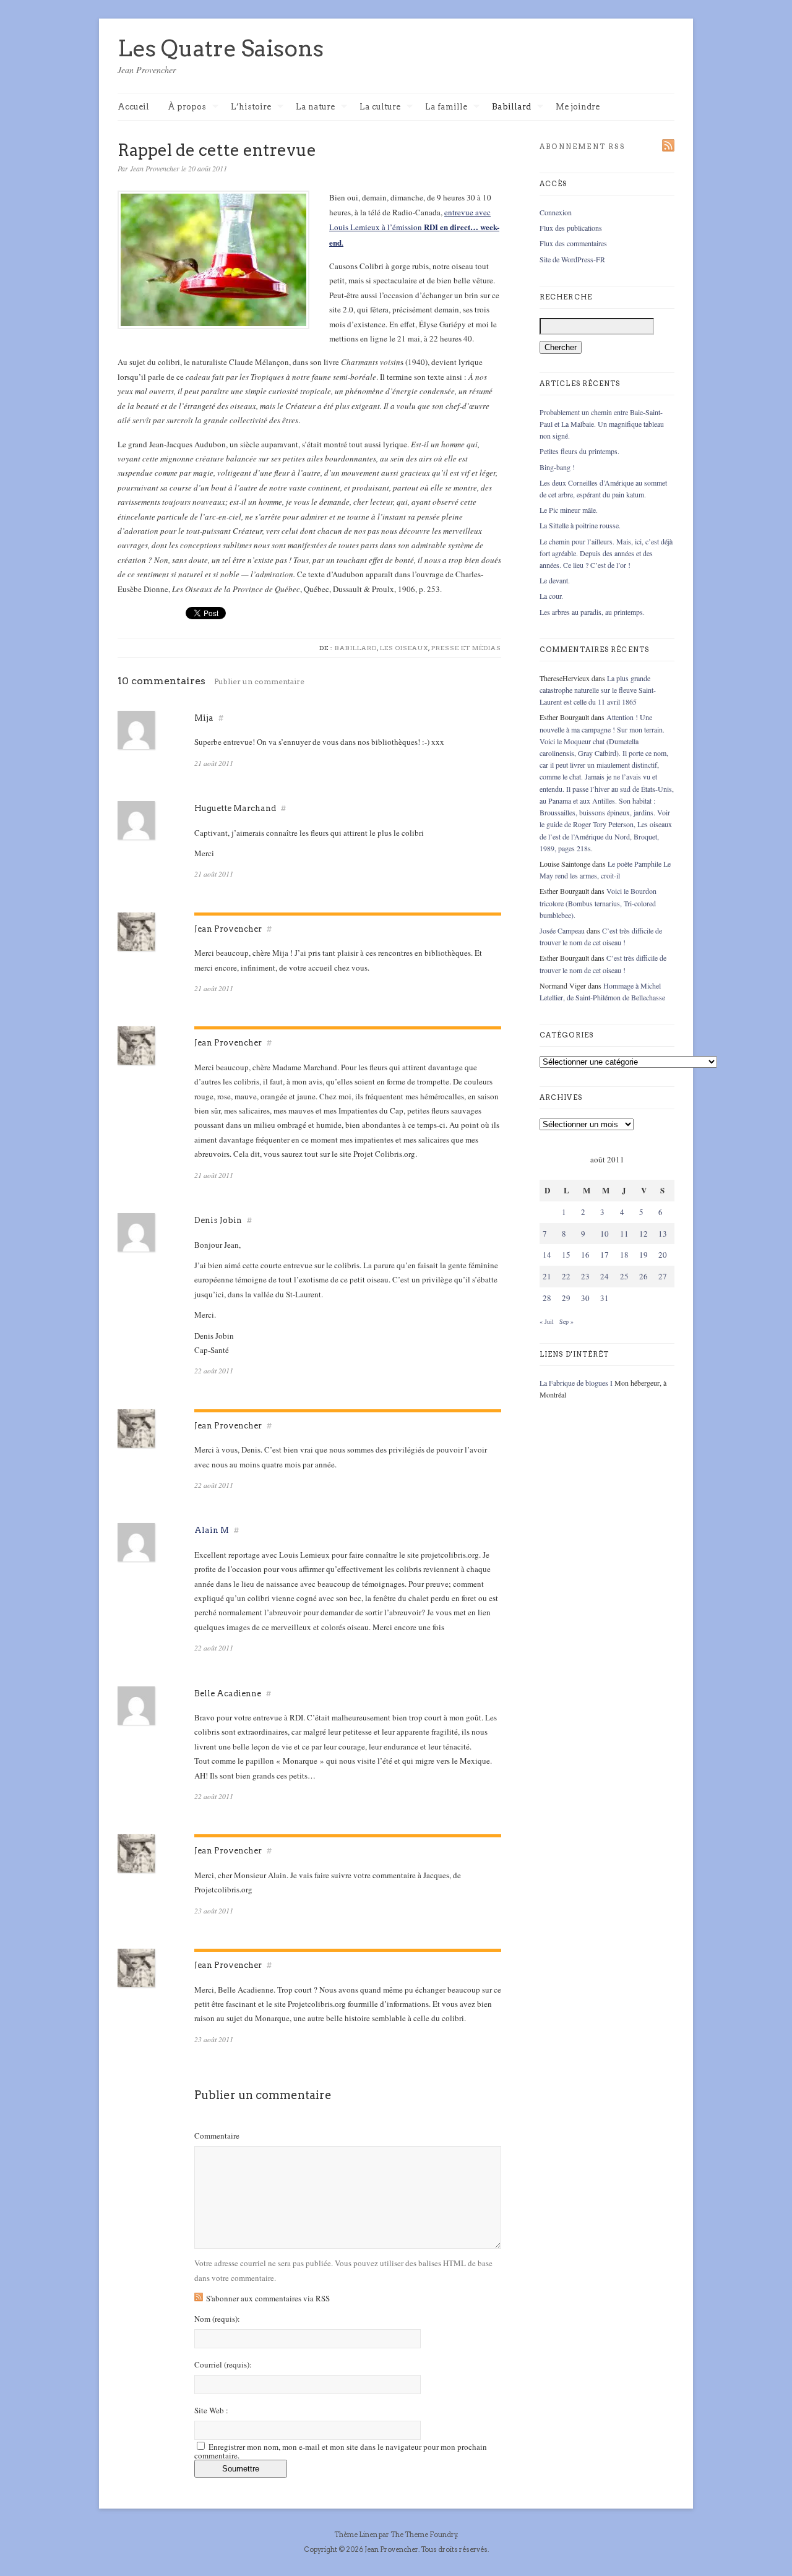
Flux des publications (571, 228)
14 (547, 1255)
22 (566, 1276)
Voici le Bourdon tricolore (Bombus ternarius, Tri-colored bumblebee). (598, 903)
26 (643, 1276)
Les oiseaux (404, 648)
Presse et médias (466, 648)
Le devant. (555, 580)
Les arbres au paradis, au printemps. (592, 612)
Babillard (511, 107)
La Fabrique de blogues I (576, 1383)
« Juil (547, 1321)
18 (624, 1255)
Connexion (556, 212)
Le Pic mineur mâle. (569, 510)
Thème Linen (356, 2535)
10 (605, 1234)
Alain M (212, 1530)
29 (566, 1298)
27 (663, 1276)
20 (663, 1255)
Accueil (133, 107)
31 (605, 1298)
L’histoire (251, 107)
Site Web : (211, 2411)
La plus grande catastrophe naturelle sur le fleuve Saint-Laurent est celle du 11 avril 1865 (598, 690)
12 (643, 1234)
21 (547, 1276)
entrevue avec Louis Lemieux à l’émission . (414, 227)
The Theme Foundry (424, 2535)
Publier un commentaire (259, 681)
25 (624, 1276)
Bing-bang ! (557, 467)
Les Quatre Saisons (221, 48)
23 (585, 1276)
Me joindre (578, 107)
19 (643, 1255)
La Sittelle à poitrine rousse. (580, 525)
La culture (380, 107)
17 (605, 1255)
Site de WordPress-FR (572, 259)
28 (547, 1298)
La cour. (551, 596)
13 (663, 1234)
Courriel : (223, 2365)
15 (566, 1255)
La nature (315, 107)
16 (585, 1255)
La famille (446, 107)
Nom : (217, 2319)
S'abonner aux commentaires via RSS (268, 2298)
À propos (187, 107)
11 (624, 1234)
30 (585, 1298)
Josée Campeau (562, 930)
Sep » (566, 1321)
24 (605, 1276)
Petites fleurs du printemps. (579, 451)
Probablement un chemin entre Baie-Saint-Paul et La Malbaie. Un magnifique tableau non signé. (602, 424)
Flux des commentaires (573, 243)
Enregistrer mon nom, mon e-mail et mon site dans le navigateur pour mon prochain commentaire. (341, 2451)
